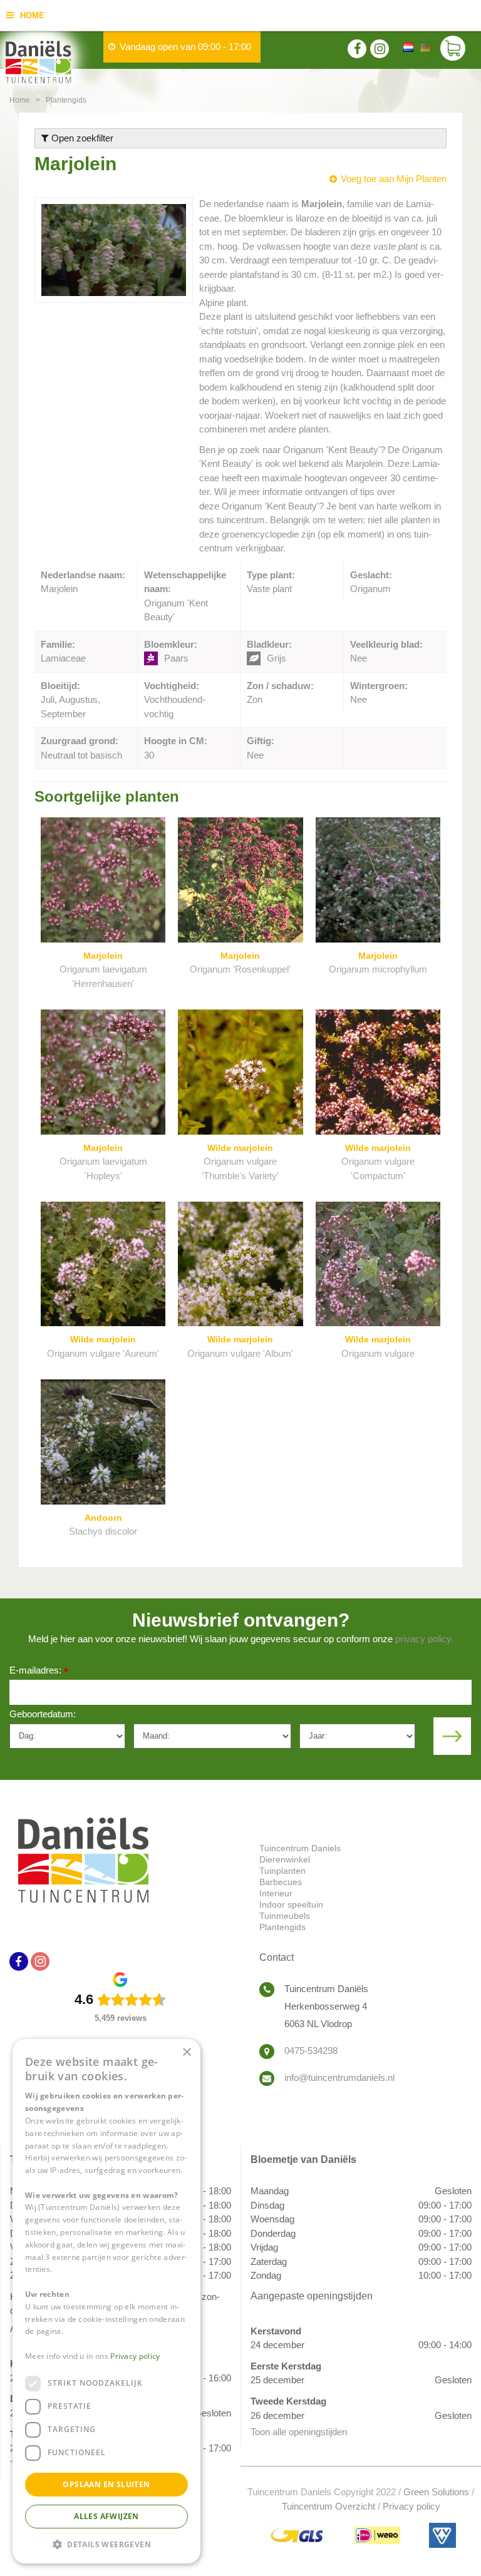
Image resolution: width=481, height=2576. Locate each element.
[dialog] (106, 2301)
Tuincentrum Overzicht (328, 2506)
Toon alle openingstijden (299, 2432)
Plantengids (282, 1927)
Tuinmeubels (285, 1916)
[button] (106, 2544)
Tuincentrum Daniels (300, 1848)
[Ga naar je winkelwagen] (456, 50)
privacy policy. (424, 1639)
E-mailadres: (39, 1671)
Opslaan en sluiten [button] (106, 2484)
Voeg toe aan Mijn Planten (394, 179)
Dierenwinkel (285, 1859)
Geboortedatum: (43, 1714)
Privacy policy (411, 2506)
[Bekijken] (453, 50)
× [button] (186, 2052)
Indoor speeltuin (291, 1904)
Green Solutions (436, 2492)
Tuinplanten (282, 1871)
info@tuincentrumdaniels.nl (339, 2078)
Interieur (276, 1893)
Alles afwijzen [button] (106, 2516)
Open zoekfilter (81, 138)
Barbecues (281, 1882)
